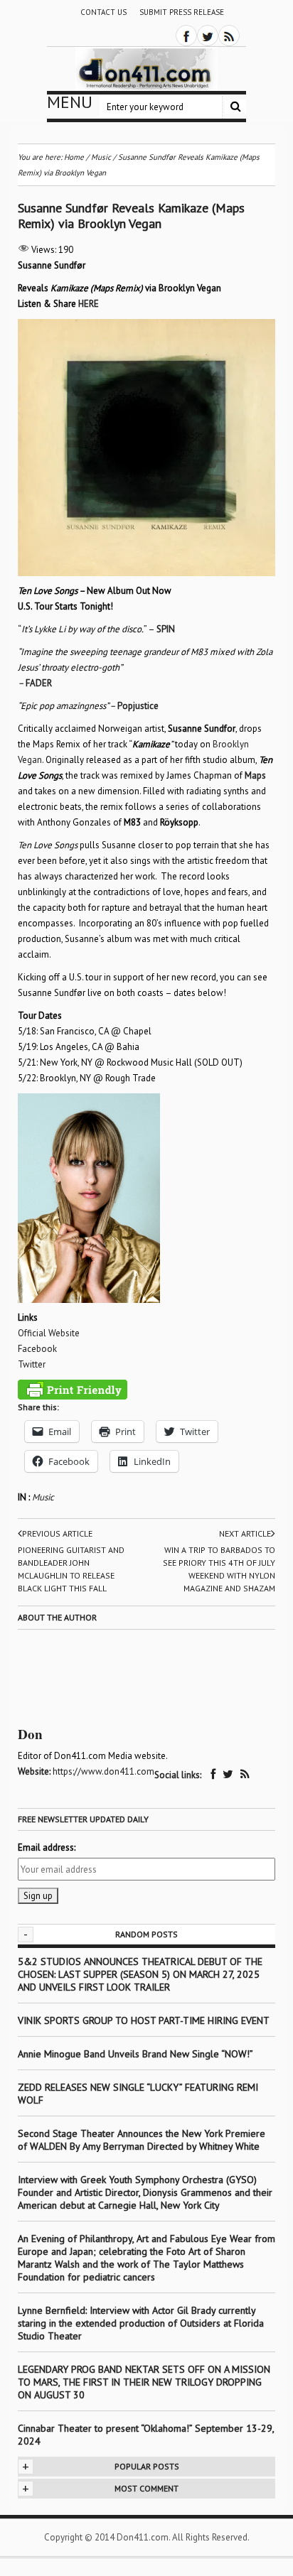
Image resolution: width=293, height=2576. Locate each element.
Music (43, 1497)
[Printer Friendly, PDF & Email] (73, 1390)
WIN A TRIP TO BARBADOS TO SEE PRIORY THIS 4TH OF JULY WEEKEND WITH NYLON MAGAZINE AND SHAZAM (219, 1569)
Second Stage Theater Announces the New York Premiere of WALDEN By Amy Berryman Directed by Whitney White (142, 2140)
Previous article (57, 1533)
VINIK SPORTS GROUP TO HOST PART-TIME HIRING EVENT (144, 2020)
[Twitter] (208, 36)
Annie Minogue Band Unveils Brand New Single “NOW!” (135, 2054)
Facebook (37, 1349)
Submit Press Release (182, 12)
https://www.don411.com (103, 1771)
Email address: (47, 1847)
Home (74, 157)
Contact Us (103, 12)
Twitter (32, 1364)
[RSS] (229, 36)
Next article (245, 1533)
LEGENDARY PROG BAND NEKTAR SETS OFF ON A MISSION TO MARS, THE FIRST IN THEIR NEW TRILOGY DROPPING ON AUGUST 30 (144, 2382)
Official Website (49, 1333)
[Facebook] (186, 36)
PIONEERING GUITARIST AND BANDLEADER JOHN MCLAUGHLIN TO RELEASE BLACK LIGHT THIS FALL (71, 1569)
